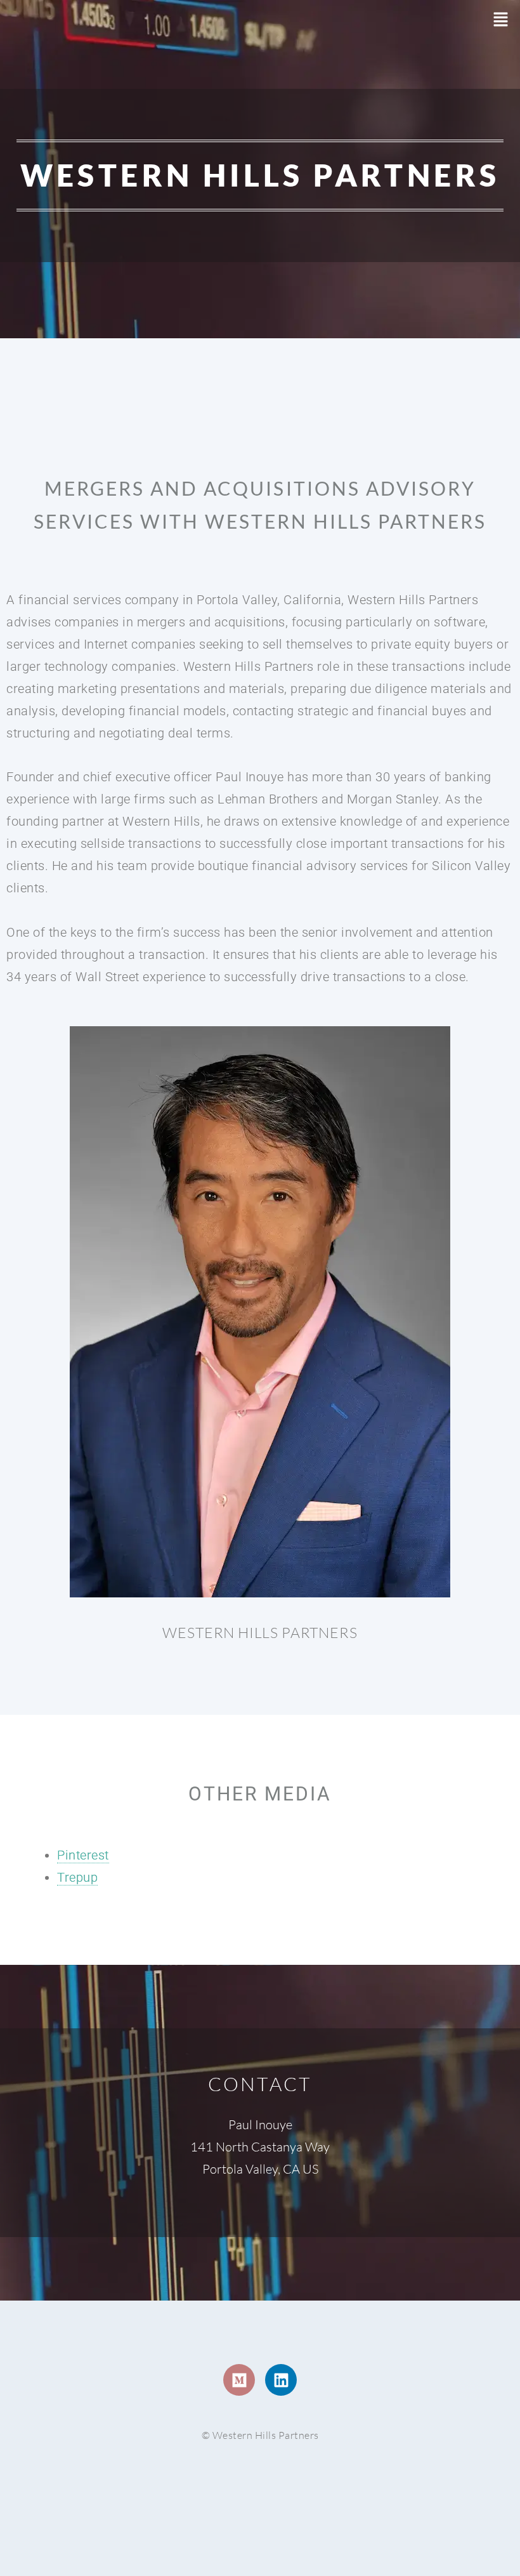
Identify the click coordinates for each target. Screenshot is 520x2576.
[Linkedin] (281, 2380)
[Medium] (239, 2380)
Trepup (77, 1877)
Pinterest (83, 1855)
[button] (501, 20)
